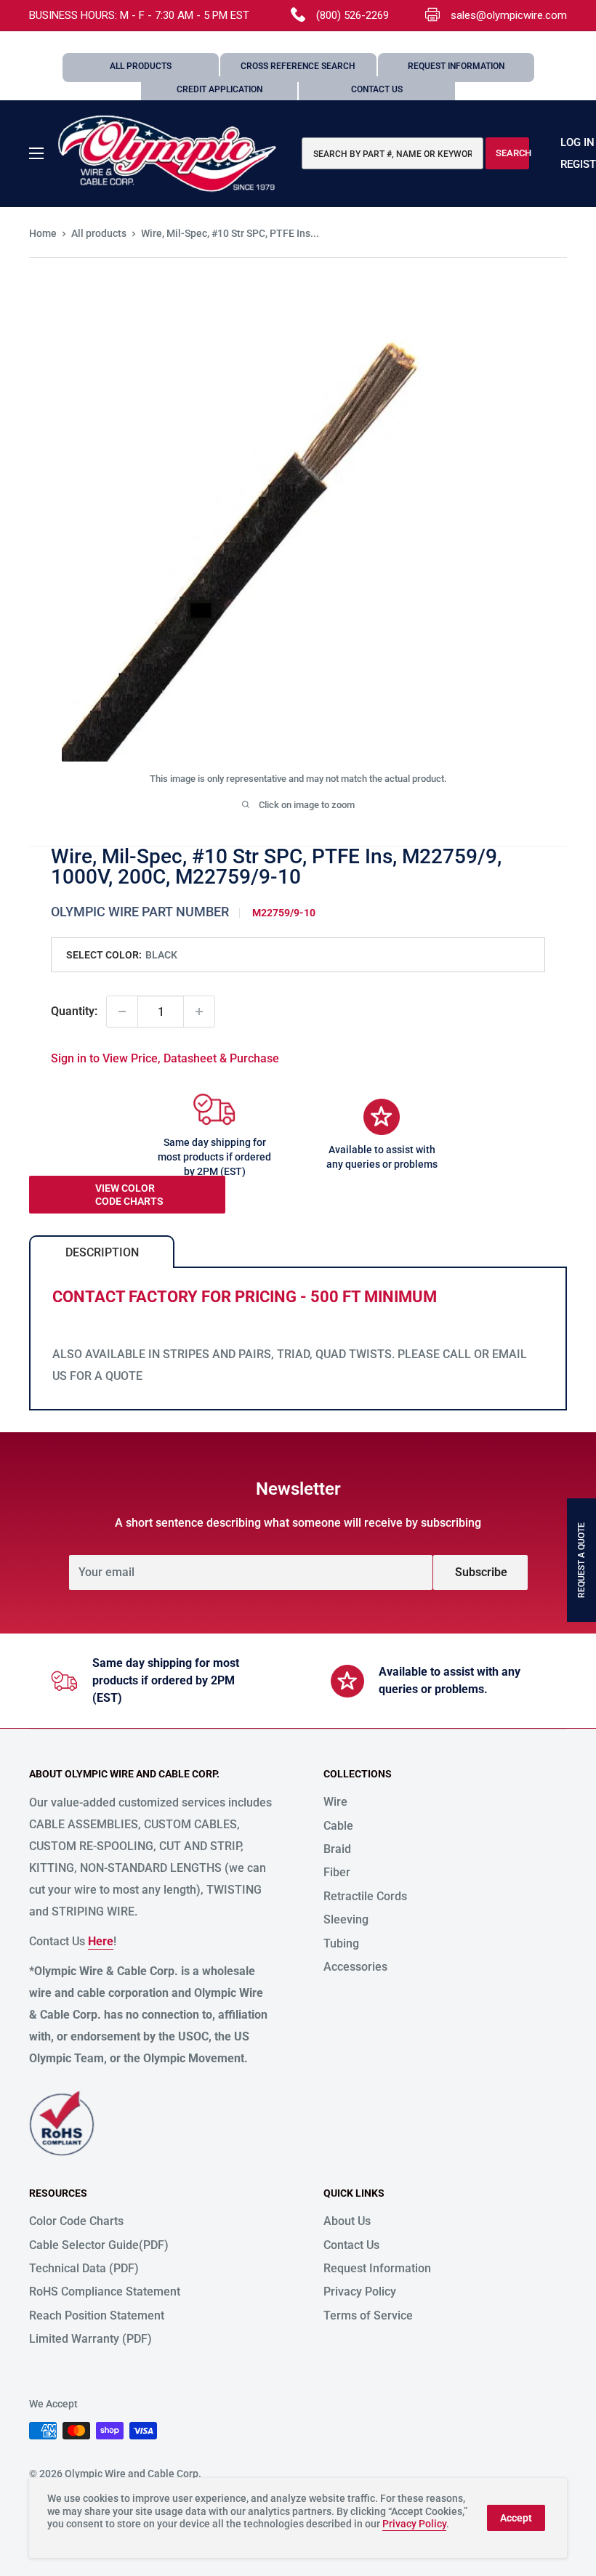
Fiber (337, 1872)
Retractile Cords (365, 1896)
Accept (516, 2518)
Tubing (341, 1943)
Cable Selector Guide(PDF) (99, 2245)
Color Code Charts (76, 2221)
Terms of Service (368, 2315)
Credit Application (220, 89)
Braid (337, 1849)
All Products (141, 66)
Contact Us (377, 89)
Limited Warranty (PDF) (90, 2339)
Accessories (355, 1967)
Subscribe (481, 1572)
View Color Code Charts (129, 1195)
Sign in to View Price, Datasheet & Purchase (165, 1058)
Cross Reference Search (298, 66)
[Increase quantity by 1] (199, 1012)
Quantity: (74, 1011)
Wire (335, 1802)
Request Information (456, 66)
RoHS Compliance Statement (105, 2292)
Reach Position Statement (97, 2315)
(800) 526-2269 (353, 15)
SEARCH (512, 153)
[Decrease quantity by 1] (122, 1012)
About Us (347, 2221)
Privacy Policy (360, 2292)
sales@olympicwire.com (509, 15)
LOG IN (577, 142)
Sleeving (346, 1919)
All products (99, 233)
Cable (338, 1826)
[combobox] (392, 153)
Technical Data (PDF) (84, 2268)
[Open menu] (36, 153)
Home (43, 233)
